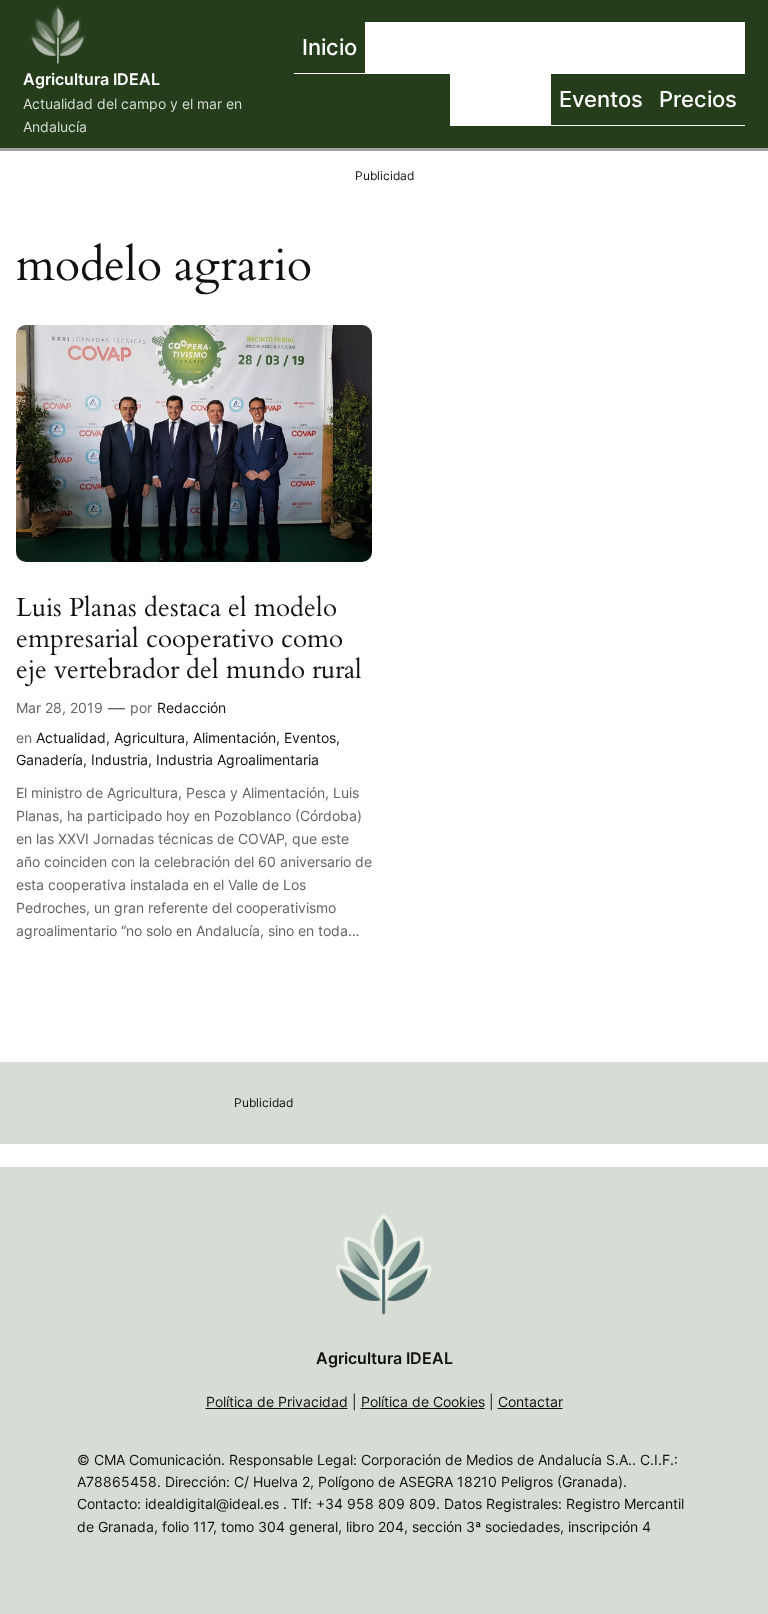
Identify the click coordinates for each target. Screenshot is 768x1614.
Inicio (329, 46)
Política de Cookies (423, 1401)
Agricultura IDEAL (91, 79)
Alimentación (234, 737)
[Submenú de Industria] (740, 48)
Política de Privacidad (277, 1401)
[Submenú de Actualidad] (503, 48)
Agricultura (149, 737)
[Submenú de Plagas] (546, 100)
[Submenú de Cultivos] (618, 48)
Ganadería (49, 759)
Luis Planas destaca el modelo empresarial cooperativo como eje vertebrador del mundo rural (189, 639)
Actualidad (71, 737)
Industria (119, 759)
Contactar (530, 1401)
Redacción (191, 707)
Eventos (310, 737)
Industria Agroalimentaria (237, 759)
